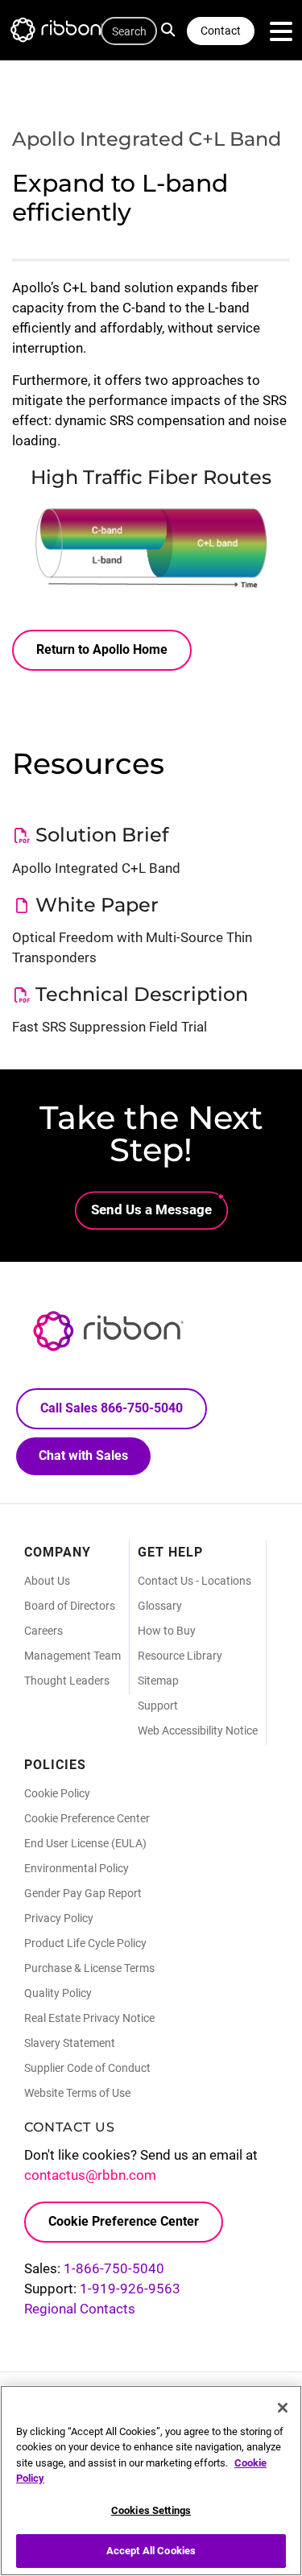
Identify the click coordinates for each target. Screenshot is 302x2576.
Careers (43, 1631)
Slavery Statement (70, 2043)
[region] (151, 2481)
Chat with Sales (83, 1455)
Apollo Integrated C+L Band (96, 868)
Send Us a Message (151, 1209)
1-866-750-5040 (114, 2268)
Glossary (160, 1606)
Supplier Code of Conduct (87, 2068)
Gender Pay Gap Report (83, 1893)
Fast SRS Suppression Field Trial (110, 1027)
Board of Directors (70, 1606)
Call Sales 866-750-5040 (112, 1408)
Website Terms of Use (77, 2093)
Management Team (72, 1656)
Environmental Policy (77, 1868)
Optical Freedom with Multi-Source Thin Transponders (132, 947)
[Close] (283, 2408)
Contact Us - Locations (194, 1581)
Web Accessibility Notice (198, 1730)
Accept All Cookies (151, 2551)
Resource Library (180, 1656)
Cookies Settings (151, 2510)
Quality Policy (58, 1993)
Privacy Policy (59, 1918)
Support (158, 1706)
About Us (47, 1581)
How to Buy (167, 1631)
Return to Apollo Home (102, 649)
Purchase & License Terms (89, 1968)
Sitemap (158, 1681)
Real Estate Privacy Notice (89, 2018)
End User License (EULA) (85, 1843)
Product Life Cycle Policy (85, 1943)
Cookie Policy (57, 1793)
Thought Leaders (67, 1681)
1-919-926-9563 (130, 2289)
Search (172, 28)
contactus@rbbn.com (90, 2175)
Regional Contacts (80, 2309)
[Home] (64, 33)
